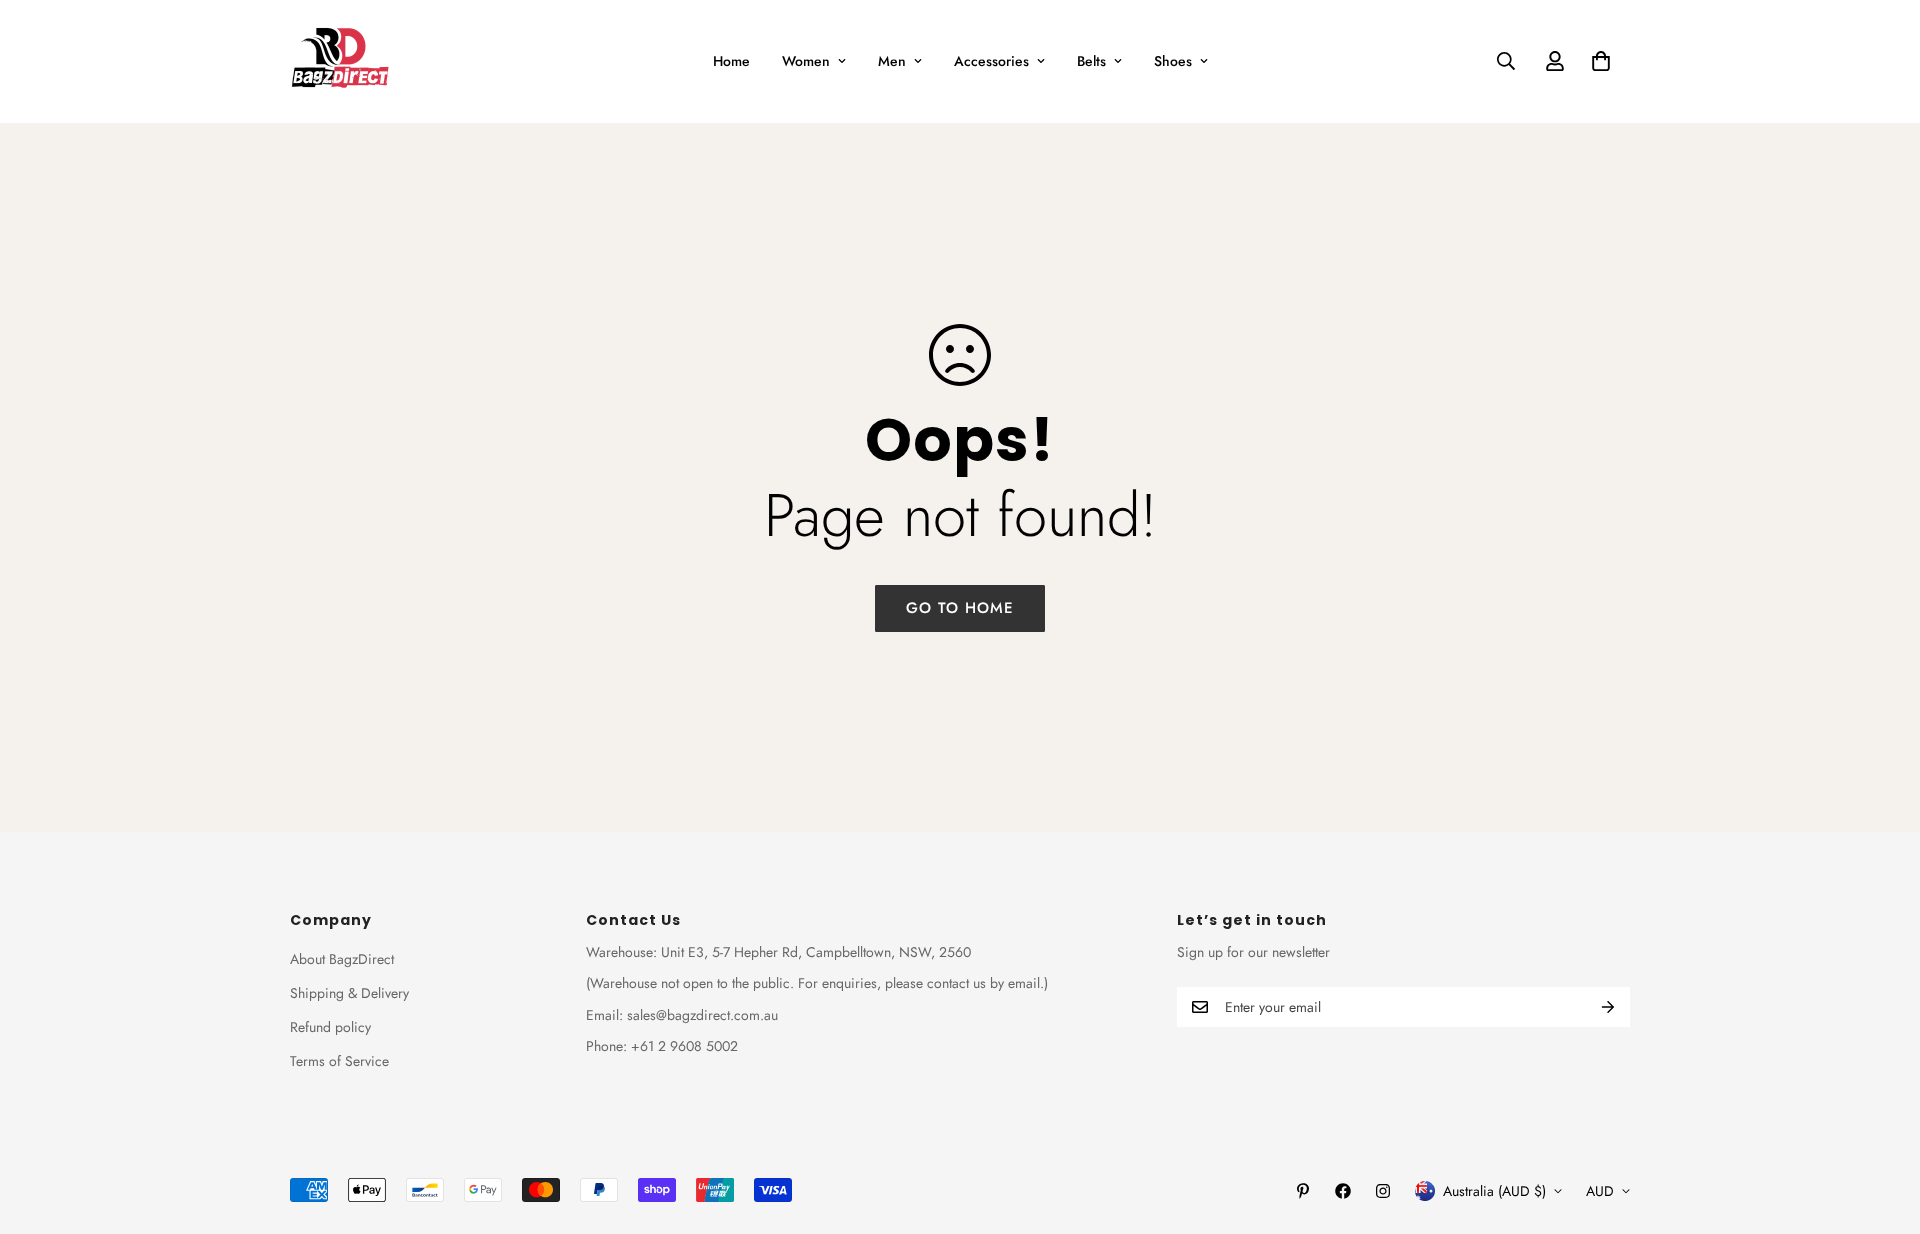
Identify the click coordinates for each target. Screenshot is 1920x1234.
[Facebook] (1343, 1191)
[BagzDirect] (340, 61)
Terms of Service (339, 1061)
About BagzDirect (342, 959)
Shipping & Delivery (349, 993)
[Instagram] (1383, 1191)
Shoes (1173, 61)
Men (892, 61)
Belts (1091, 61)
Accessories (991, 61)
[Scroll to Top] (1881, 1125)
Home (731, 61)
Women (806, 61)
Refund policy (330, 1027)
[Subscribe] (1608, 1007)
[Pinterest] (1303, 1191)
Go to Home (960, 608)
